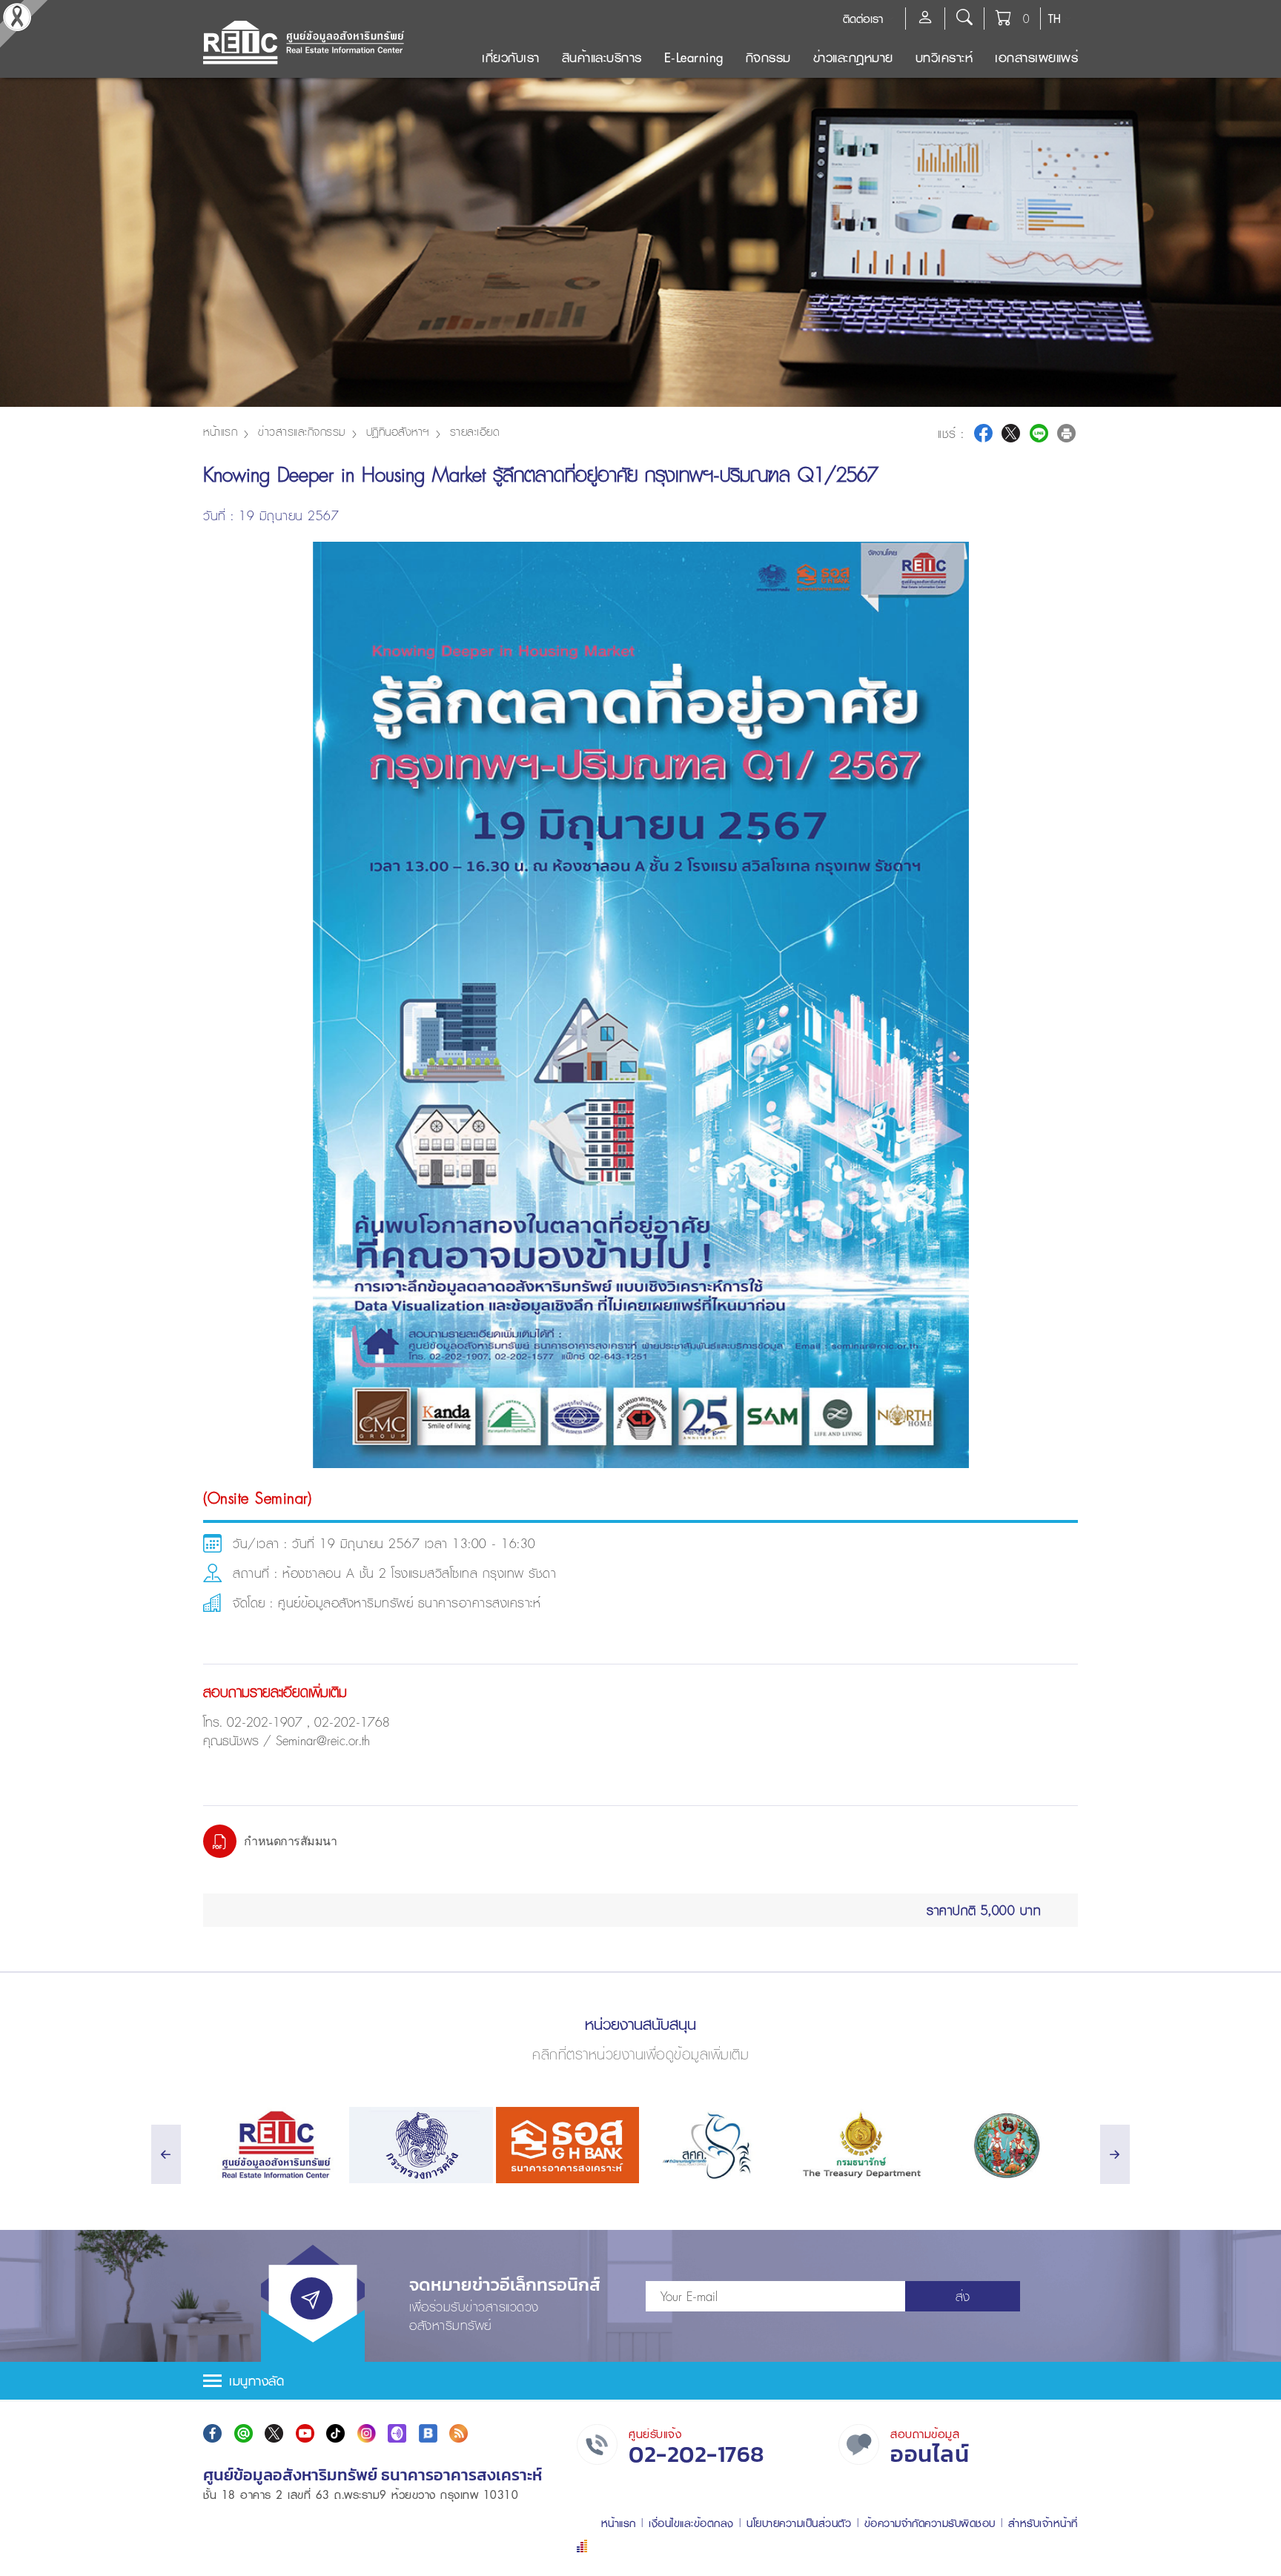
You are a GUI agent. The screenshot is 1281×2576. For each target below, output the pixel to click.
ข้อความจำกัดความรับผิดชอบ (930, 2523)
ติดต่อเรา (863, 19)
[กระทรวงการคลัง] (421, 2145)
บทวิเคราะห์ (944, 57)
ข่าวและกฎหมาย (853, 57)
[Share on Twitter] (1011, 433)
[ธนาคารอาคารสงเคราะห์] (567, 2145)
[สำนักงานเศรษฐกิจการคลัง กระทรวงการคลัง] (714, 2145)
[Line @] (244, 2433)
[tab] (640, 2381)
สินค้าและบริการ (602, 57)
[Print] (1066, 433)
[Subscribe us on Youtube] (305, 2433)
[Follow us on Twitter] (274, 2433)
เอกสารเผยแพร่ (1036, 57)
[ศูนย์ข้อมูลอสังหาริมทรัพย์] (275, 2145)
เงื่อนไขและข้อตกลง (691, 2523)
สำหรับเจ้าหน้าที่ (1043, 2523)
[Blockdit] (428, 2433)
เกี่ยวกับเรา (511, 57)
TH (1055, 19)
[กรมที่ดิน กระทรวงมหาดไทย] (1006, 2145)
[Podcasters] (397, 2433)
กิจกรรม (768, 57)
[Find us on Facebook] (212, 2433)
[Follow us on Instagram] (367, 2433)
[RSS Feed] (459, 2433)
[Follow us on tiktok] (335, 2433)
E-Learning (694, 57)
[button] (640, 2381)
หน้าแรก (220, 431)
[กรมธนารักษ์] (860, 2145)
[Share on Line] (1039, 433)
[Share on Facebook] (983, 433)
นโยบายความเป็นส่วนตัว (799, 2523)
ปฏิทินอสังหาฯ (398, 431)
